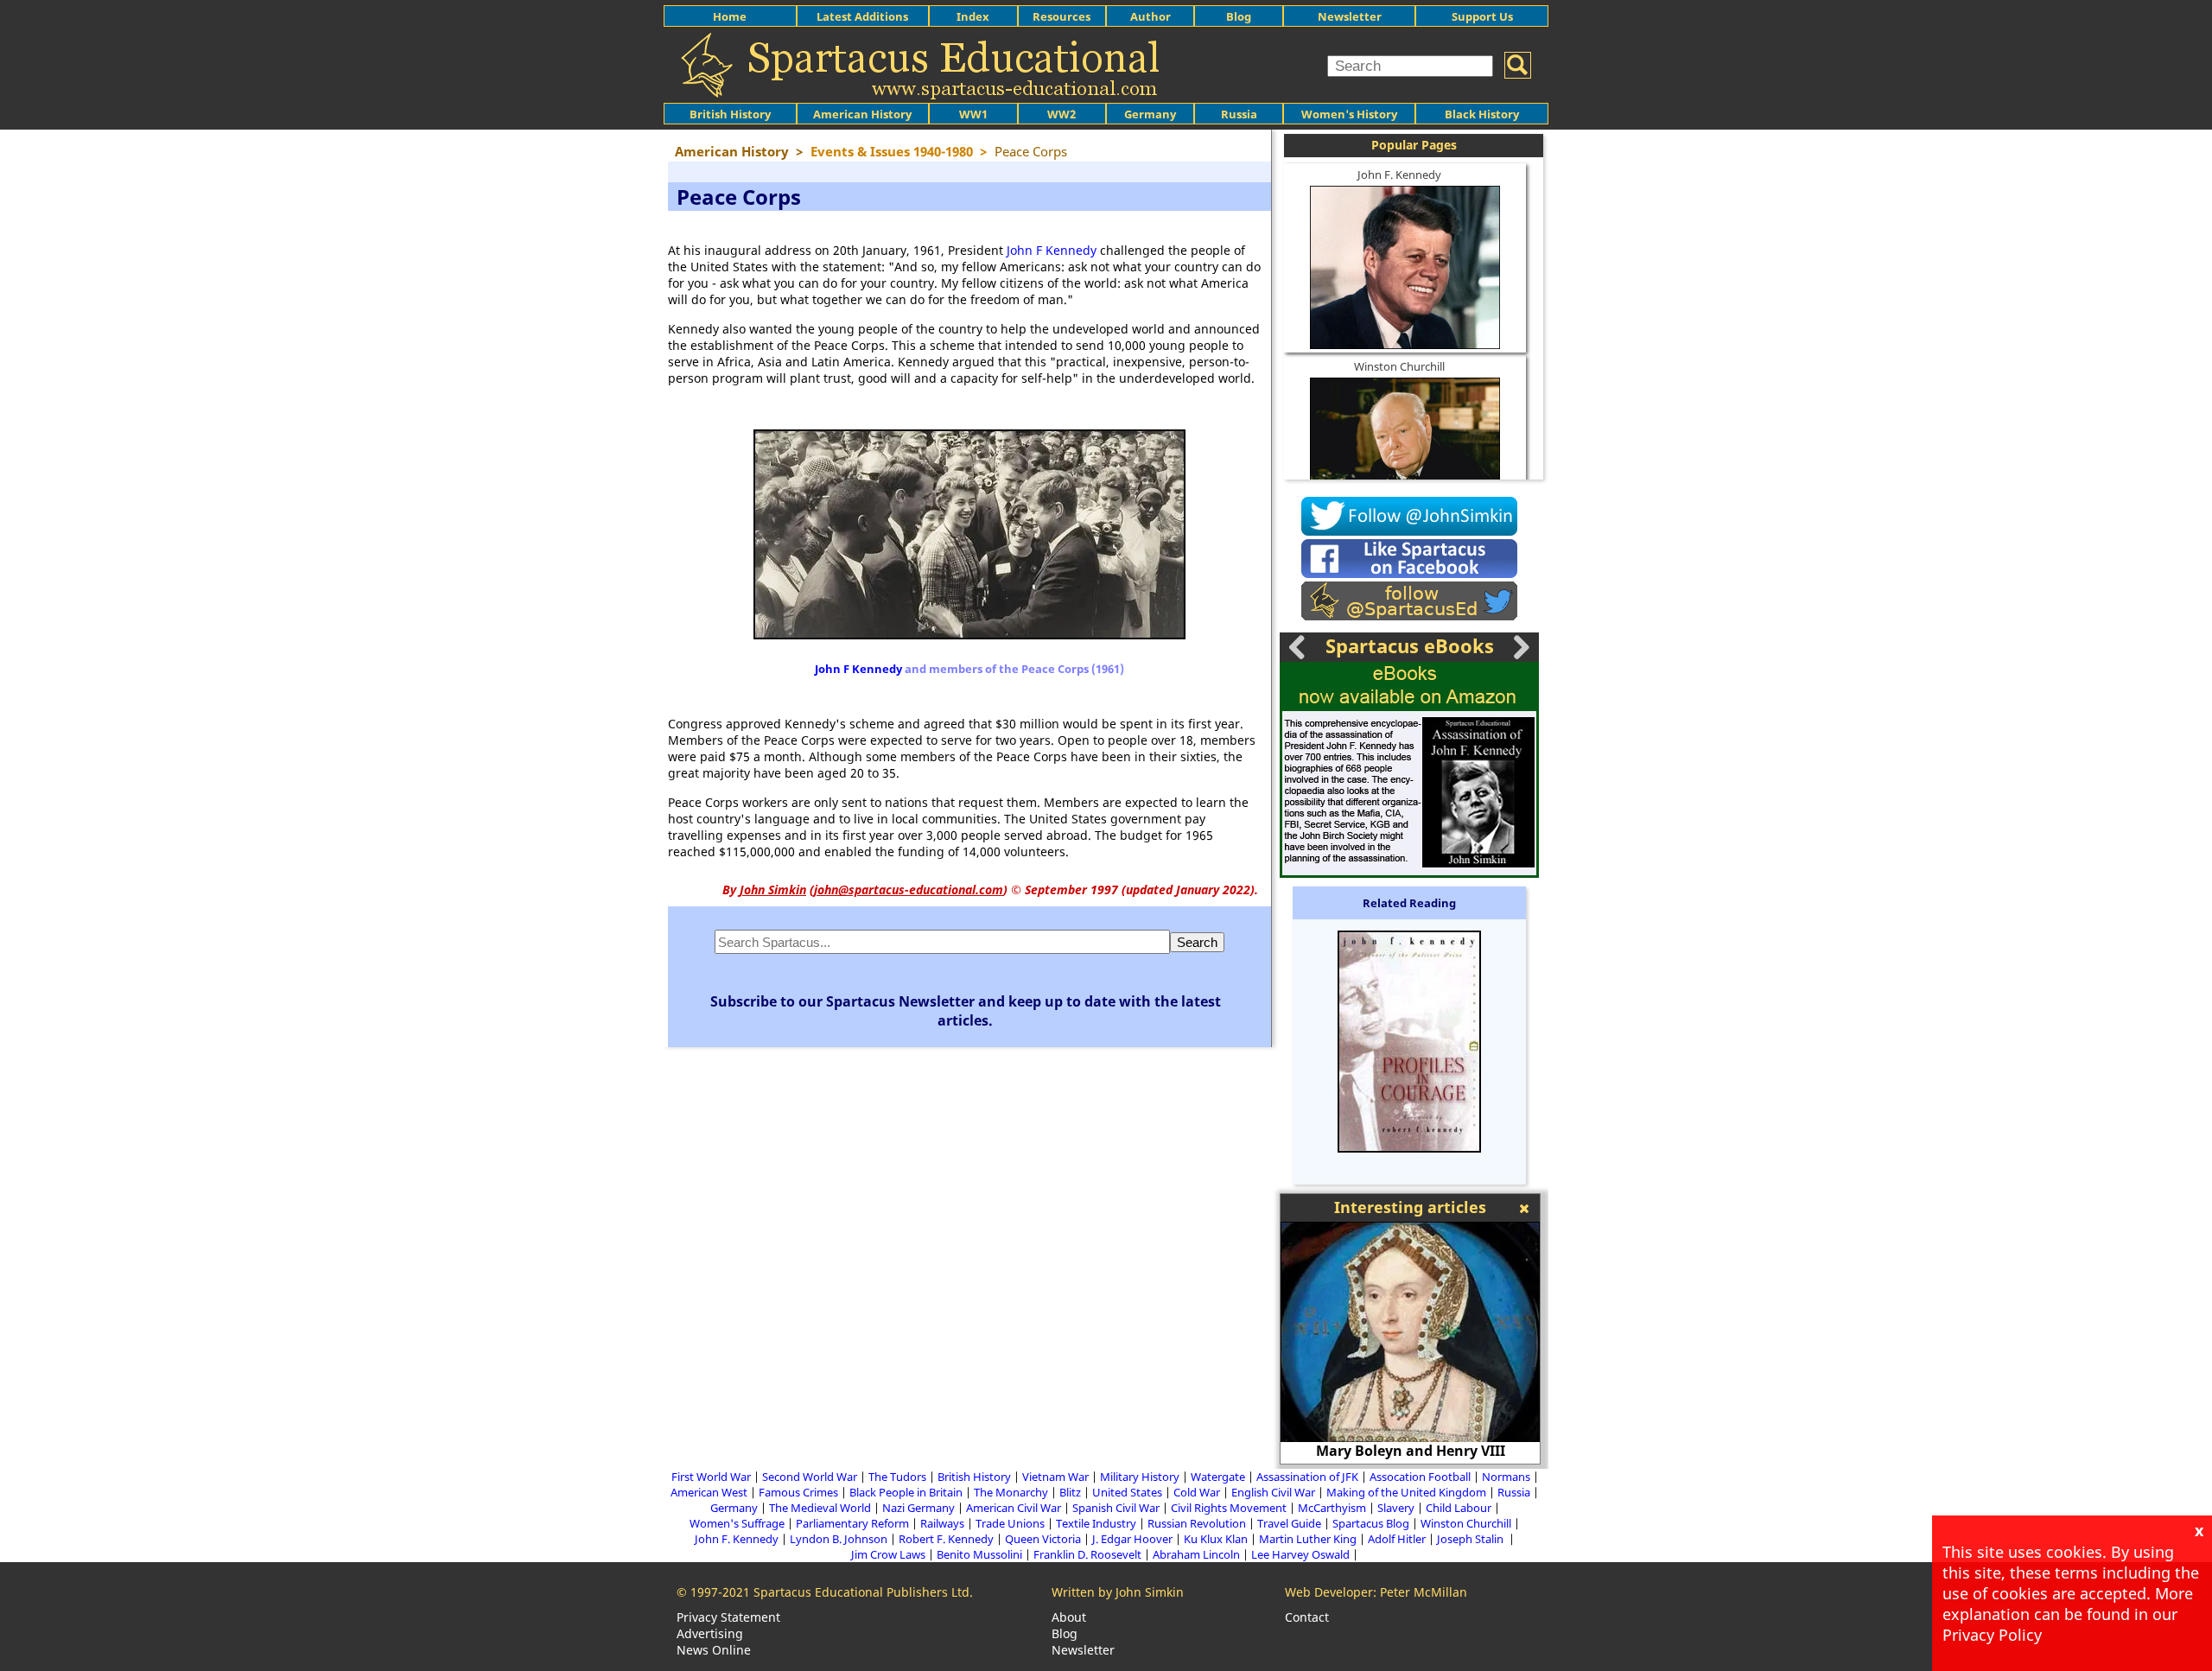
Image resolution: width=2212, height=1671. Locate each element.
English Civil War (1273, 1492)
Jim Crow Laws (888, 1554)
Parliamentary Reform (852, 1523)
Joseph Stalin (1471, 1539)
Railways (942, 1523)
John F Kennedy (1052, 250)
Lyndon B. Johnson (839, 1539)
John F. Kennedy (1399, 175)
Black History (1482, 114)
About (1069, 1617)
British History (974, 1477)
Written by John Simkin (1118, 1592)
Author (1150, 16)
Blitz (1070, 1492)
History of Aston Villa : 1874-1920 (1455, 1451)
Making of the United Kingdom (1406, 1492)
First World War (711, 1477)
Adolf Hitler (1397, 1539)
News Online (714, 1650)
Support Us (1482, 16)
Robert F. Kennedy (946, 1539)
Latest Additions (862, 16)
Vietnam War (1055, 1477)
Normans (1506, 1477)
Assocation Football (1420, 1477)
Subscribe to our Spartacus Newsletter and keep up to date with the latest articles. (966, 1011)
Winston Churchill (1399, 366)
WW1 (973, 114)
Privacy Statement (728, 1617)
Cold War (1197, 1492)
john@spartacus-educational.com (909, 890)
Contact (1307, 1617)
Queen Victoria (1043, 1539)
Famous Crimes (798, 1492)
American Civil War (1014, 1508)
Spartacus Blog (1371, 1523)
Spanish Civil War (1116, 1508)
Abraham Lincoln (1196, 1554)
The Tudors (897, 1477)
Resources (1062, 16)
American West (709, 1492)
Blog (1239, 16)
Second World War (810, 1477)
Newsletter (1350, 16)
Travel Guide (1289, 1523)
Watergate (1218, 1477)
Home (730, 16)
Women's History (1349, 114)
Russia (1239, 114)
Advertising (710, 1633)
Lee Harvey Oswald (1300, 1554)
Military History (1140, 1477)
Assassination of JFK (1307, 1477)
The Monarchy (1011, 1492)
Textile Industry (1096, 1523)
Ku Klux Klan (1216, 1539)
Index (973, 16)
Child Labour (1459, 1508)
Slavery (1396, 1508)
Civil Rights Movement (1229, 1508)
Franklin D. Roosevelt (1087, 1554)
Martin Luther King (1308, 1539)
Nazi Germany (918, 1508)
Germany (1150, 114)
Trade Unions (1010, 1523)
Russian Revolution (1197, 1523)
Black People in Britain (906, 1492)
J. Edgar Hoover (1132, 1539)
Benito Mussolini (979, 1554)
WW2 (1062, 114)
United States (1127, 1492)
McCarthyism (1332, 1508)
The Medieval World (820, 1508)
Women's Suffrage (737, 1523)
